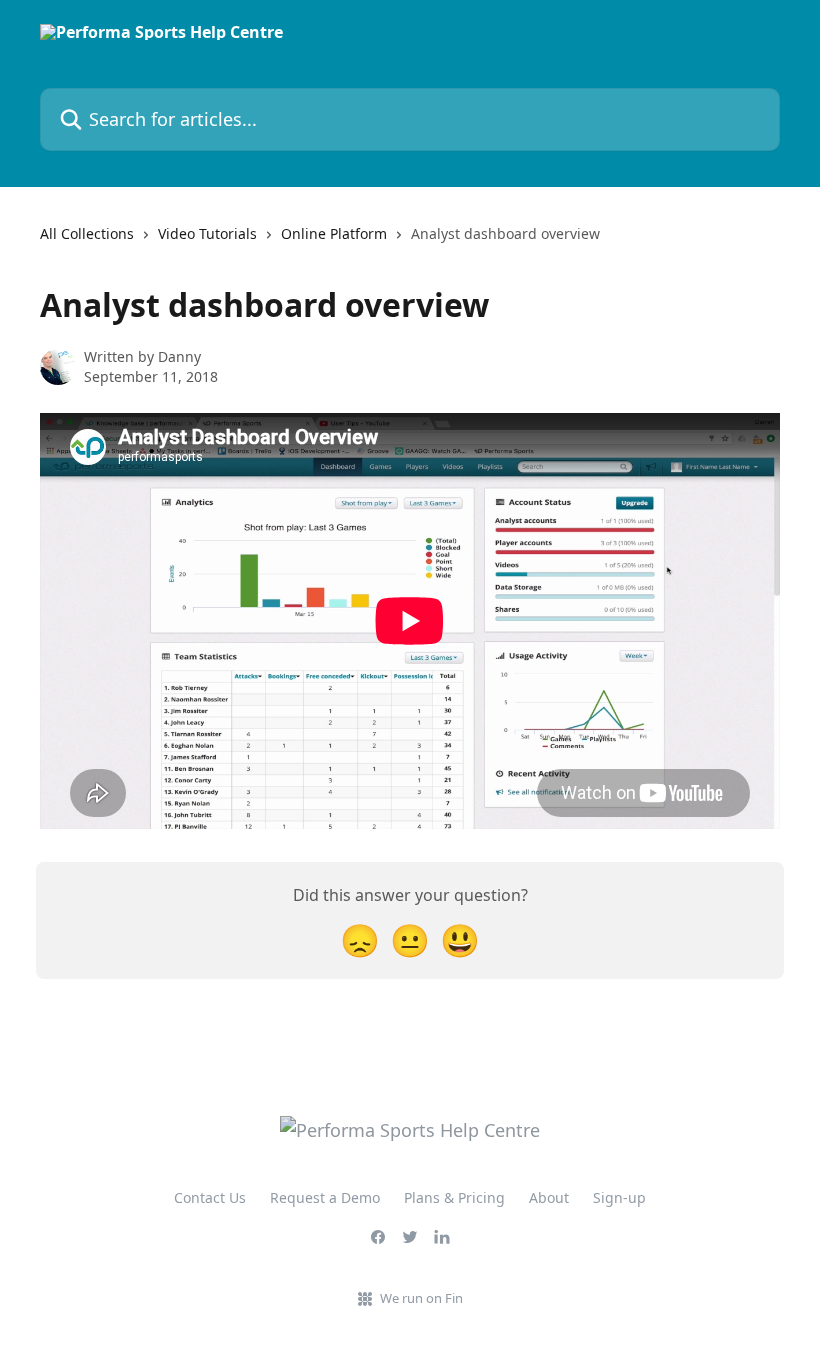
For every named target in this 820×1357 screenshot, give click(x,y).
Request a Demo (325, 1197)
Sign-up (619, 1197)
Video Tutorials (207, 233)
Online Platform (334, 233)
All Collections (87, 233)
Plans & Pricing (454, 1197)
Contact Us (210, 1197)
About (549, 1197)
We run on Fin (421, 1298)
